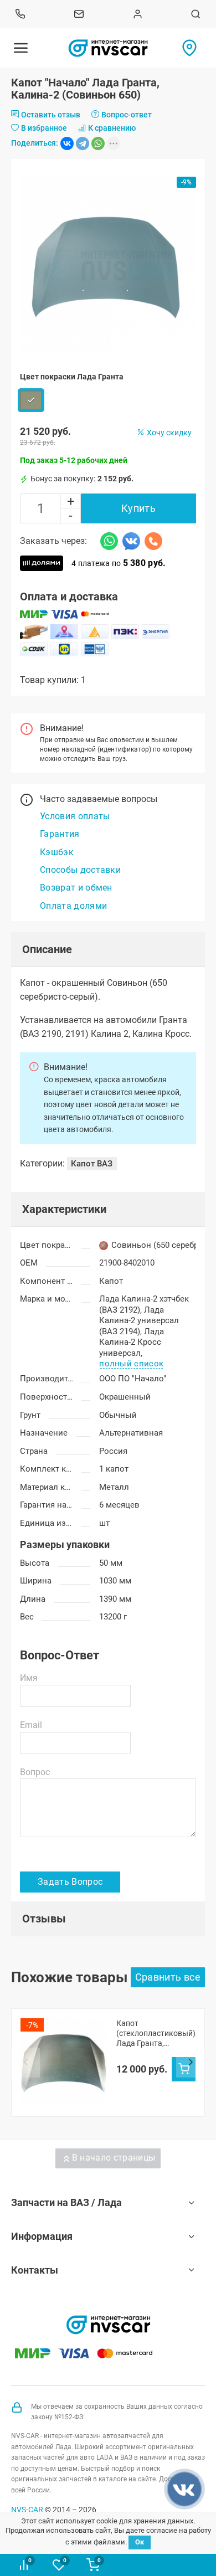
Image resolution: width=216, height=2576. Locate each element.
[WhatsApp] (98, 143)
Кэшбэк (57, 852)
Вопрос (35, 1772)
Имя (29, 1678)
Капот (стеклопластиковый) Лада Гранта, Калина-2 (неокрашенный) (156, 2033)
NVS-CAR (27, 2510)
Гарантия (60, 834)
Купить (138, 508)
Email (31, 1725)
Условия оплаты (75, 816)
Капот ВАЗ (92, 1164)
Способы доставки (80, 870)
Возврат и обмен (76, 888)
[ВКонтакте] (67, 143)
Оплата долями (73, 906)
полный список (131, 1364)
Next (191, 2063)
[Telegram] (83, 143)
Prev (25, 2063)
